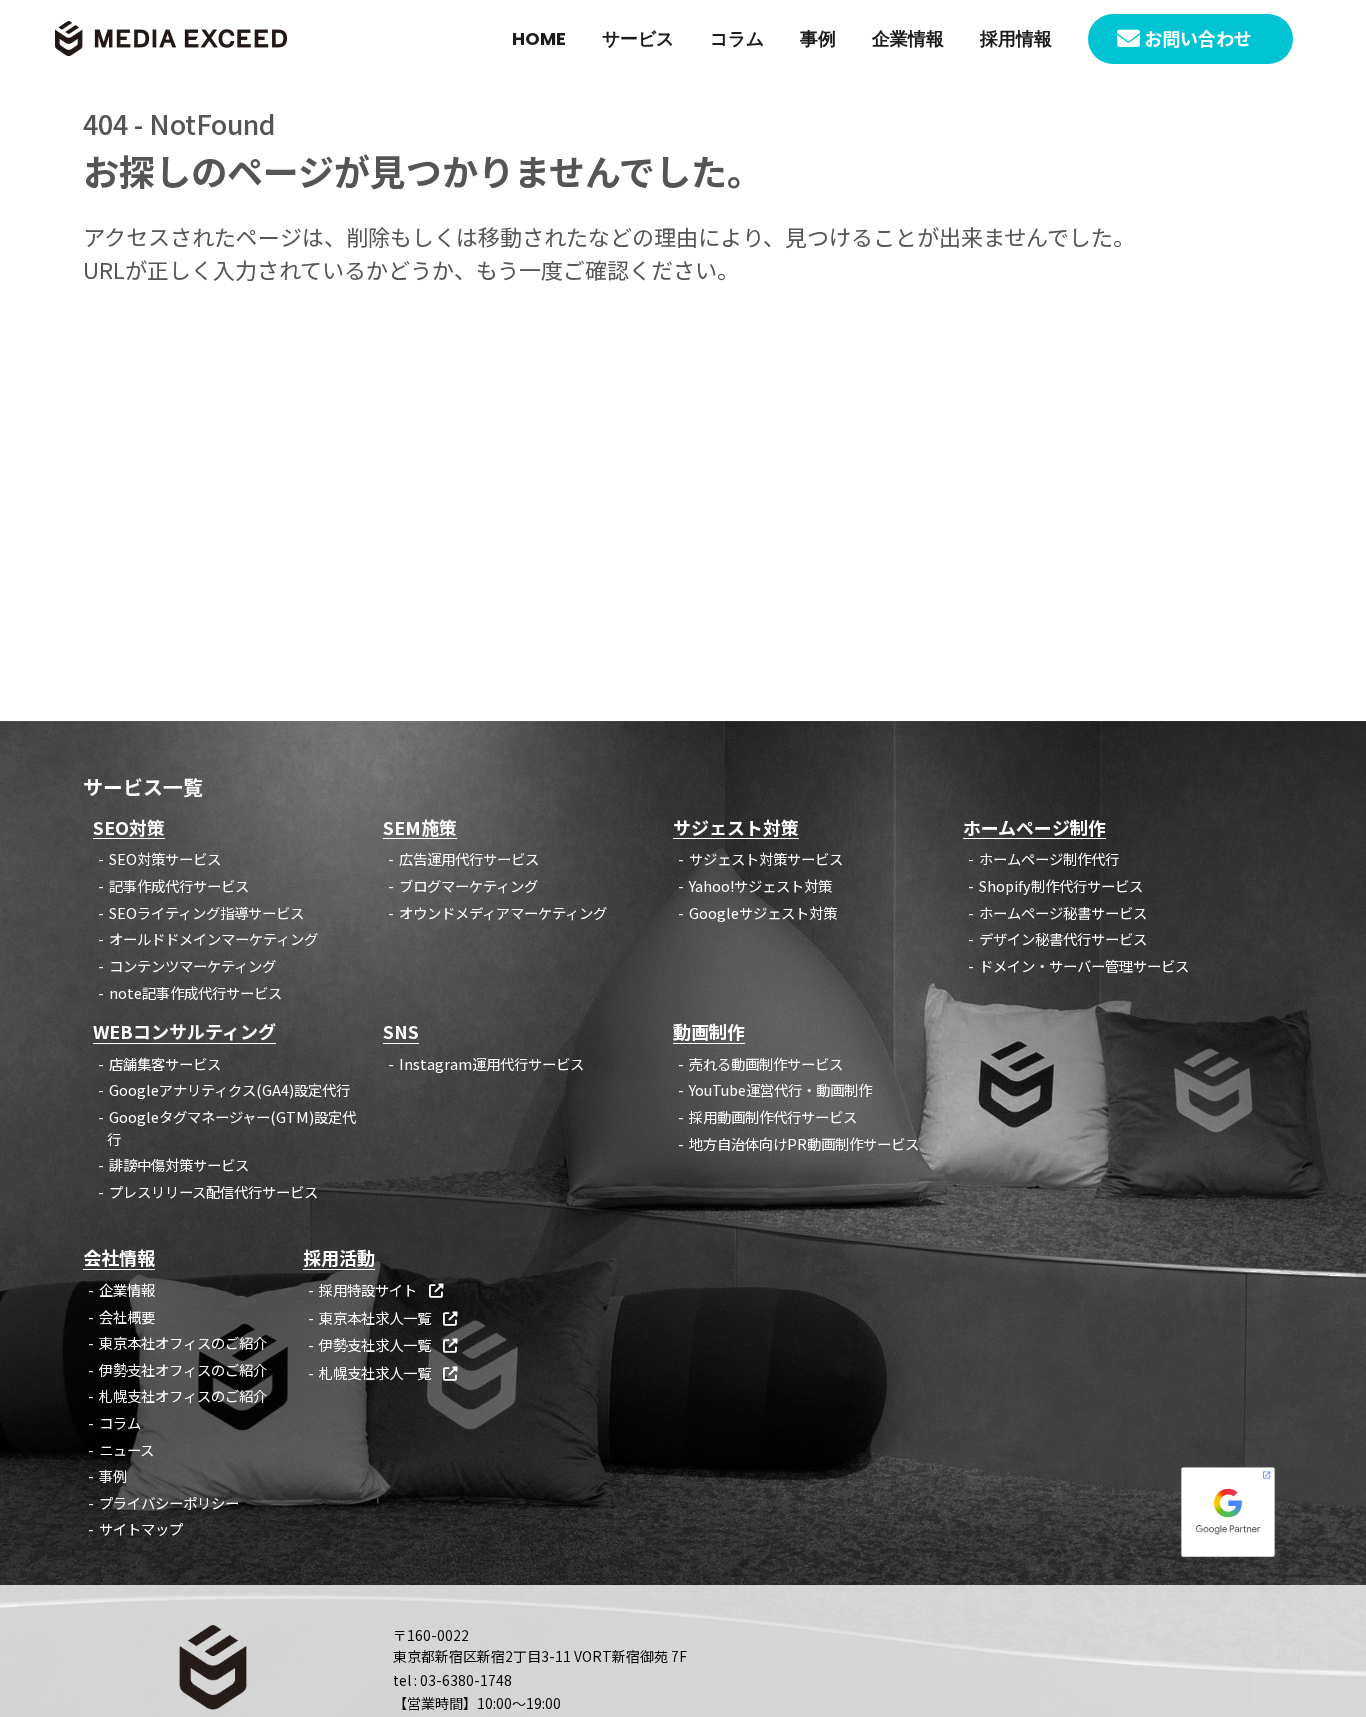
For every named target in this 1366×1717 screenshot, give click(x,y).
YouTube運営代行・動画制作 (780, 1089)
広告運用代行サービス (469, 858)
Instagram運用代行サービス (491, 1063)
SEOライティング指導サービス (206, 912)
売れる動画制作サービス (766, 1063)
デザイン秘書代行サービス (1063, 938)
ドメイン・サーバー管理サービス (1084, 965)
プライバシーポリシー (169, 1502)
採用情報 (1016, 38)
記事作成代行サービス (179, 885)
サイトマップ (141, 1528)
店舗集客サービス (165, 1063)
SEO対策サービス (165, 858)
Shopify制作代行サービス (1061, 885)
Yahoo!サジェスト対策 (760, 885)
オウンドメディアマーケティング (503, 912)
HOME (539, 38)
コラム (737, 38)
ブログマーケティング (468, 885)
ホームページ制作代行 (1049, 858)
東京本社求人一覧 (388, 1317)
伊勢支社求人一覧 (388, 1344)
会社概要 (127, 1316)
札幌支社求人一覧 (388, 1372)
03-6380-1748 (466, 1680)
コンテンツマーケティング (192, 965)
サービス (638, 38)
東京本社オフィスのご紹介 (183, 1342)
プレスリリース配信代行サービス (213, 1191)
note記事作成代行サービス (195, 992)
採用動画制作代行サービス (773, 1116)
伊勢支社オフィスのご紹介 (183, 1369)
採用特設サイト (381, 1289)
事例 (818, 38)
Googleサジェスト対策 (763, 912)
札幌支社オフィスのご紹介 (183, 1395)
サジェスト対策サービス (766, 858)
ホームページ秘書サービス (1063, 912)
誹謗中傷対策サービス (179, 1164)
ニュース (126, 1449)
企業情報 (908, 38)
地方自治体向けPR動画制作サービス (804, 1143)
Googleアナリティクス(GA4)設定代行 (229, 1089)
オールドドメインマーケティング (213, 938)
